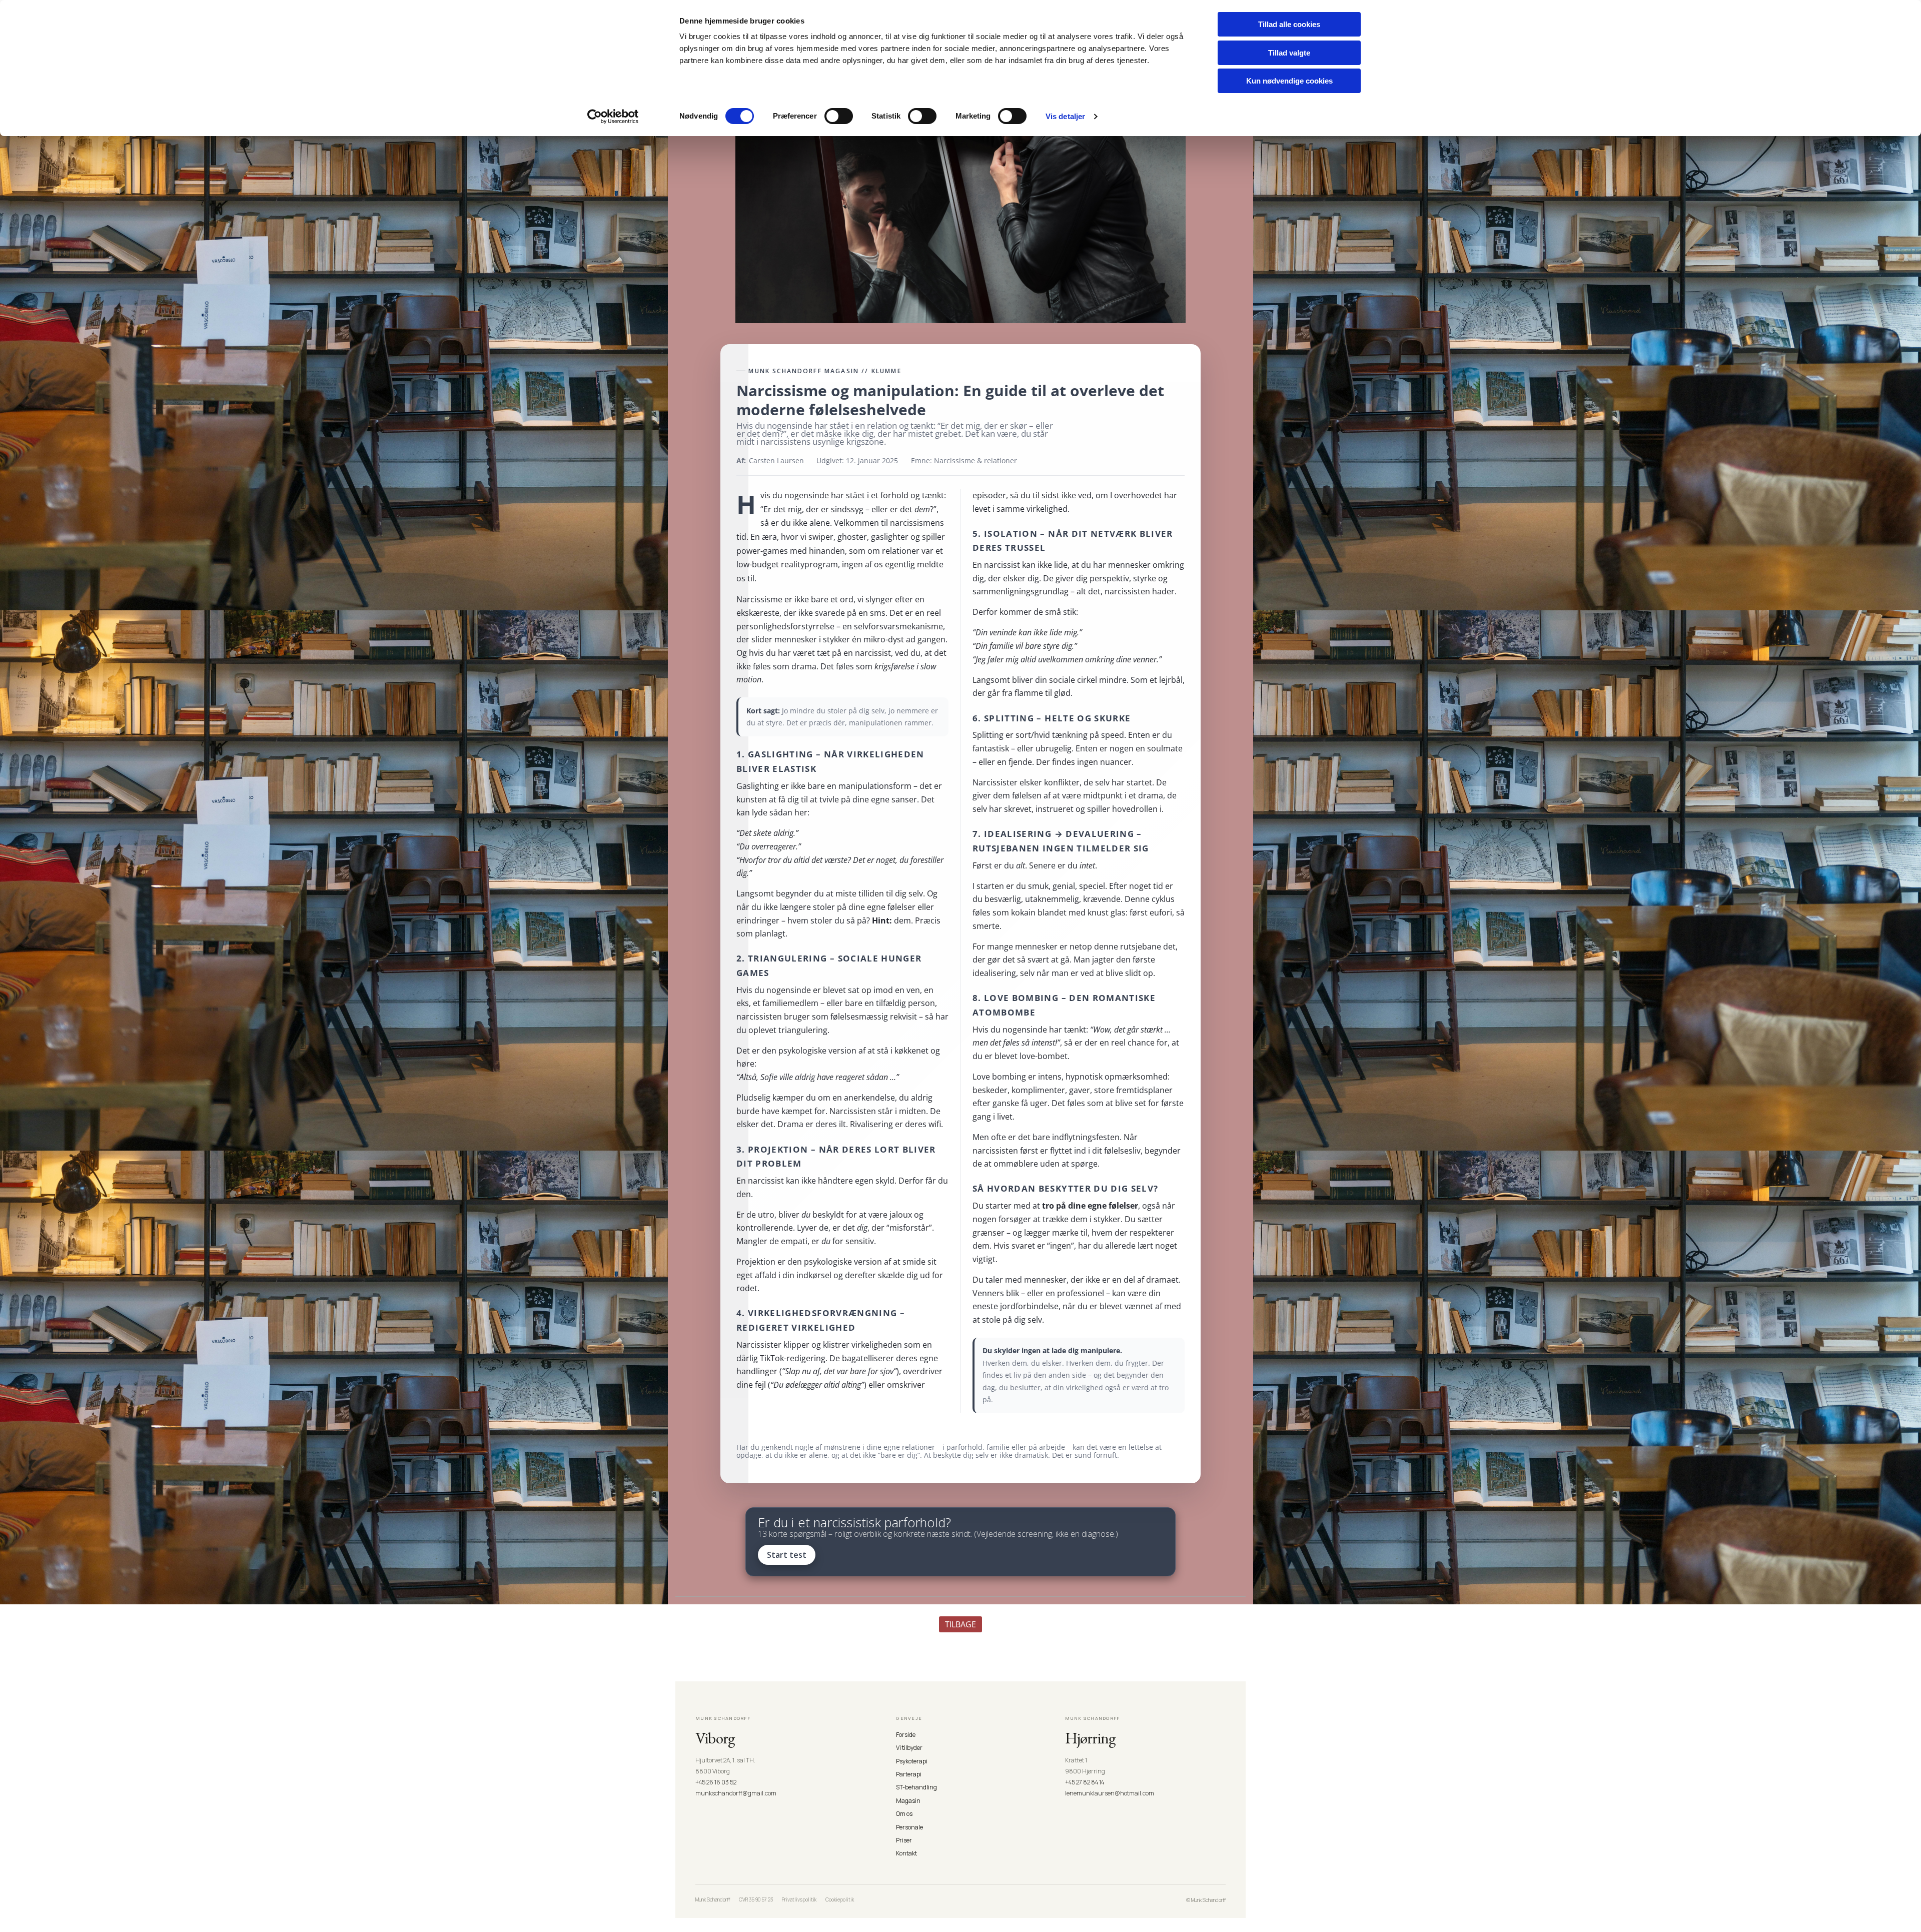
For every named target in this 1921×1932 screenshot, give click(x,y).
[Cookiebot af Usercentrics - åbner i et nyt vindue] (613, 117)
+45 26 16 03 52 (716, 1782)
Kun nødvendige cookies (1289, 81)
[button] (960, 1624)
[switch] (839, 116)
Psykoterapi (912, 1761)
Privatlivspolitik (799, 1899)
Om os (904, 1814)
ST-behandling (916, 1787)
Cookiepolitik (840, 1899)
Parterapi (909, 1774)
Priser (904, 1840)
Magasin (908, 1801)
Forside (906, 1735)
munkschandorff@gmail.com (736, 1793)
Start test (787, 1555)
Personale (909, 1827)
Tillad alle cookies (1289, 24)
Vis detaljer (1065, 116)
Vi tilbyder (909, 1748)
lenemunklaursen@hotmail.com (1110, 1793)
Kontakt (906, 1853)
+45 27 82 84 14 (1085, 1782)
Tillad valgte (1289, 53)
